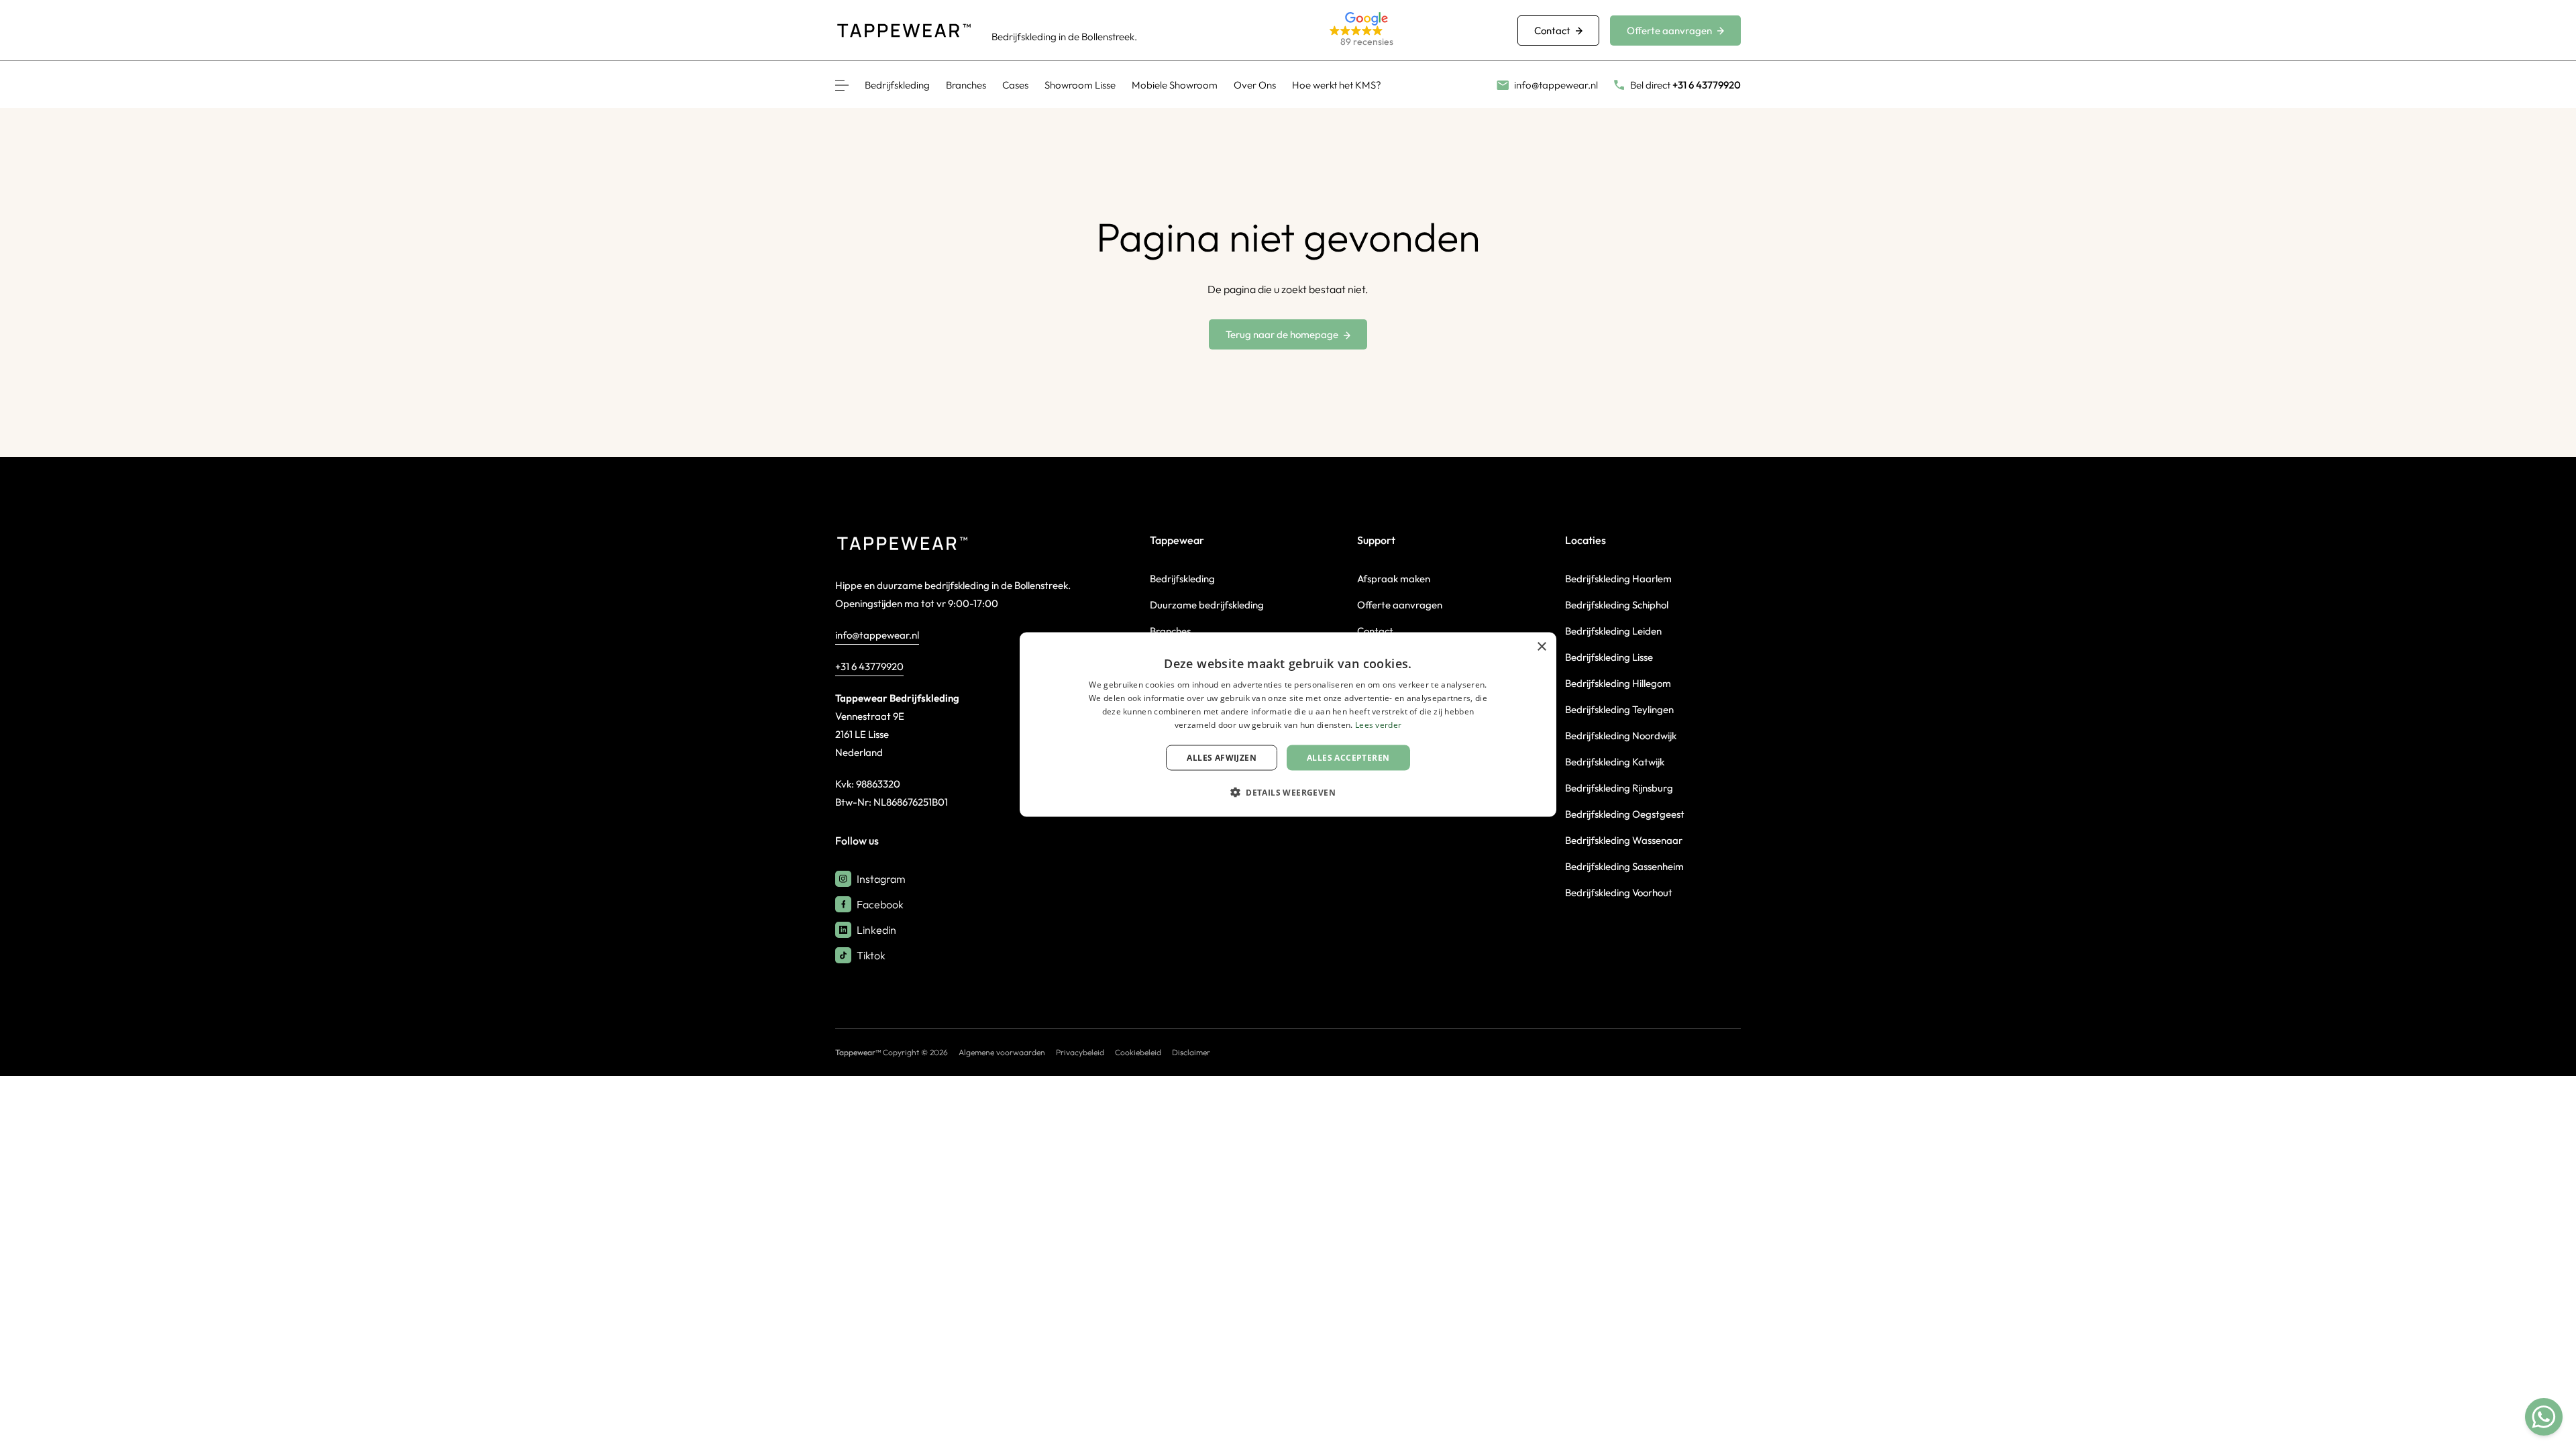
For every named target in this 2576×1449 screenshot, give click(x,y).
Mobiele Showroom (1175, 85)
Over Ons (1255, 85)
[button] (1407, 31)
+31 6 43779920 (869, 666)
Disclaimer (1191, 1052)
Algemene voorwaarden (1002, 1052)
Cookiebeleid (1138, 1052)
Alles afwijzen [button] (1222, 757)
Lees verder (1378, 724)
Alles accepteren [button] (1348, 757)
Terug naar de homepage (1282, 334)
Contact (1552, 31)
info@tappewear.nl (877, 635)
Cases (1015, 85)
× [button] (1541, 647)
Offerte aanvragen (1669, 31)
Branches (966, 85)
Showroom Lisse (1080, 85)
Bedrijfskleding (897, 85)
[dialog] (1288, 725)
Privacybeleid (1080, 1052)
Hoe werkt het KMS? (1337, 85)
